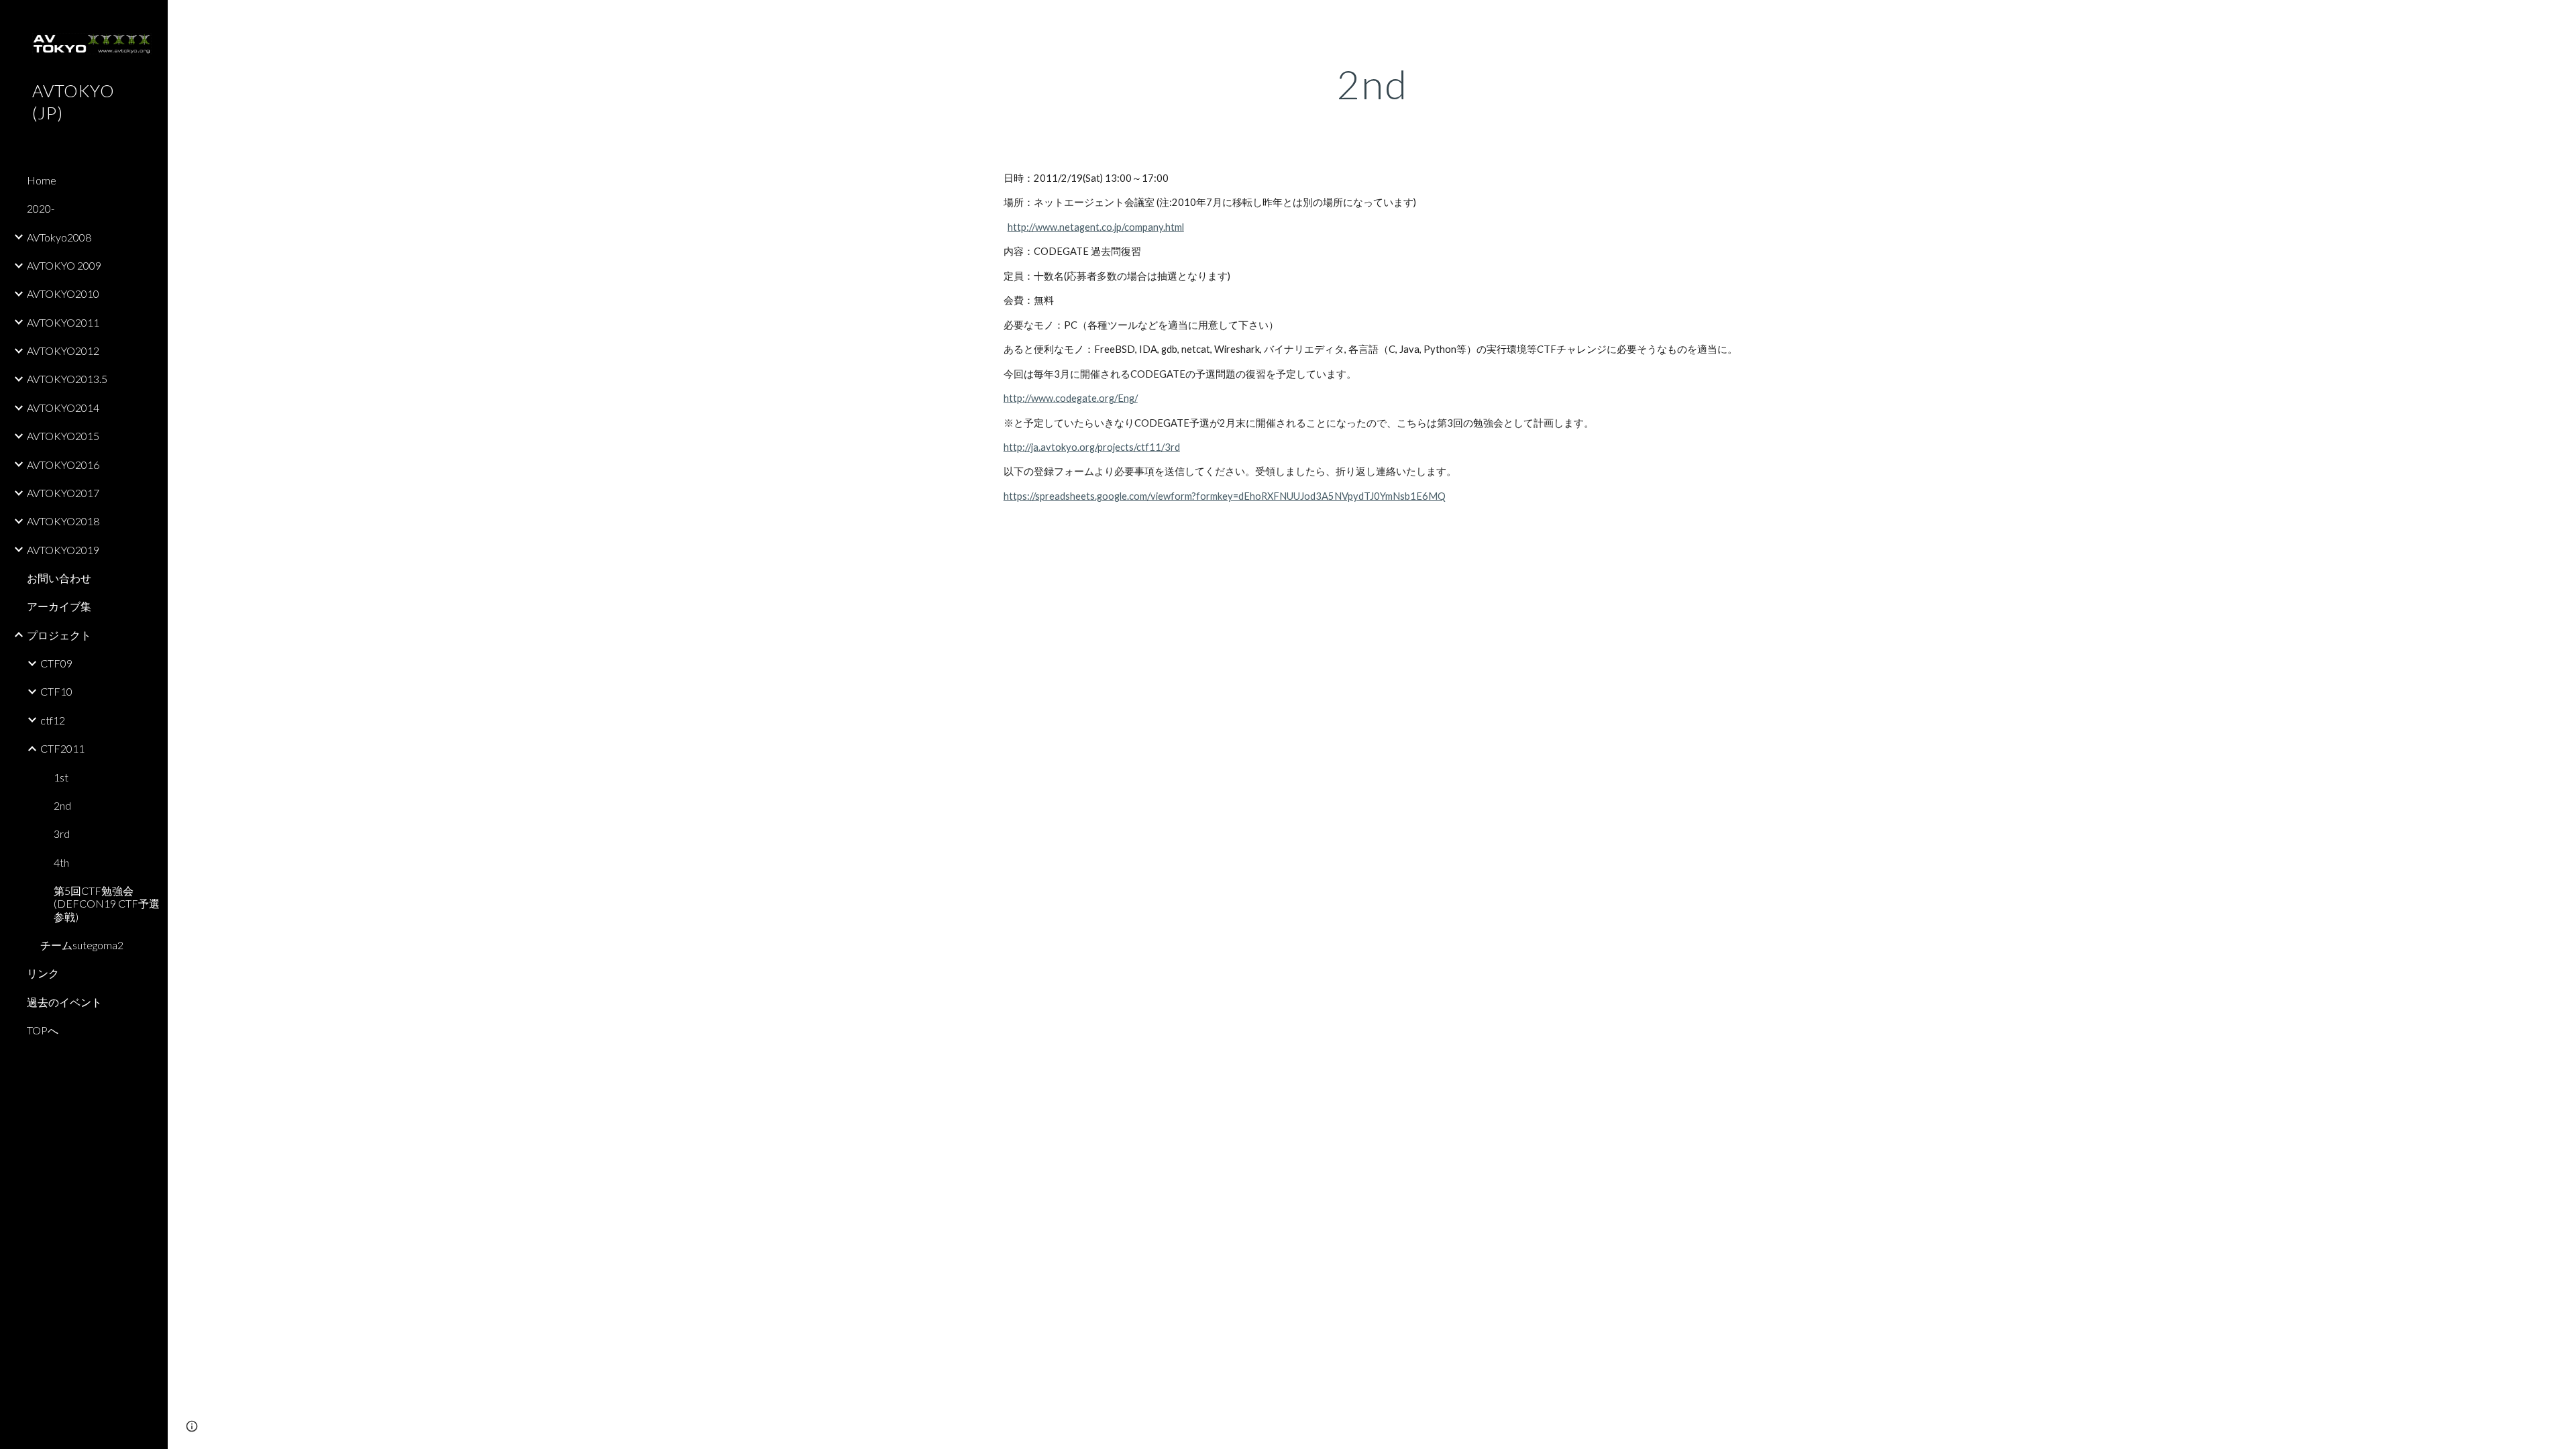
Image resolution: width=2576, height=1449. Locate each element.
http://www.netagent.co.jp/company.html (1096, 227)
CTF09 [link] (56, 663)
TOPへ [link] (43, 1030)
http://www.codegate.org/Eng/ (1071, 398)
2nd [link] (62, 805)
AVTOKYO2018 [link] (63, 521)
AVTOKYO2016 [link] (63, 465)
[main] (1372, 84)
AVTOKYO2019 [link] (63, 550)
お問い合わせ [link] (59, 578)
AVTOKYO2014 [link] (63, 408)
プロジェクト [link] (59, 635)
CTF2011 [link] (62, 748)
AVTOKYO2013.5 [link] (67, 379)
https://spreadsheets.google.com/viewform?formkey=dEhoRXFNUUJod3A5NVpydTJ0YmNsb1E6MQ (1225, 496)
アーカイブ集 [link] (59, 606)
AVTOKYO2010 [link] (63, 293)
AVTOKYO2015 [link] (63, 436)
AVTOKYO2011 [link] (63, 322)
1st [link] (61, 777)
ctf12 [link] (53, 720)
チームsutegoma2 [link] (82, 945)
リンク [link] (43, 973)
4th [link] (61, 862)
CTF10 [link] (56, 691)
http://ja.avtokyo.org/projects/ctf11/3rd (1092, 447)
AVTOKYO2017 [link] (63, 493)
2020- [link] (41, 208)
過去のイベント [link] (64, 1002)
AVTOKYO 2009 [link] (64, 265)
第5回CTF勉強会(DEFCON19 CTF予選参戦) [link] (107, 904)
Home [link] (42, 180)
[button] (2560, 19)
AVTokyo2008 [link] (59, 237)
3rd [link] (62, 834)
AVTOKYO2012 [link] (63, 351)
